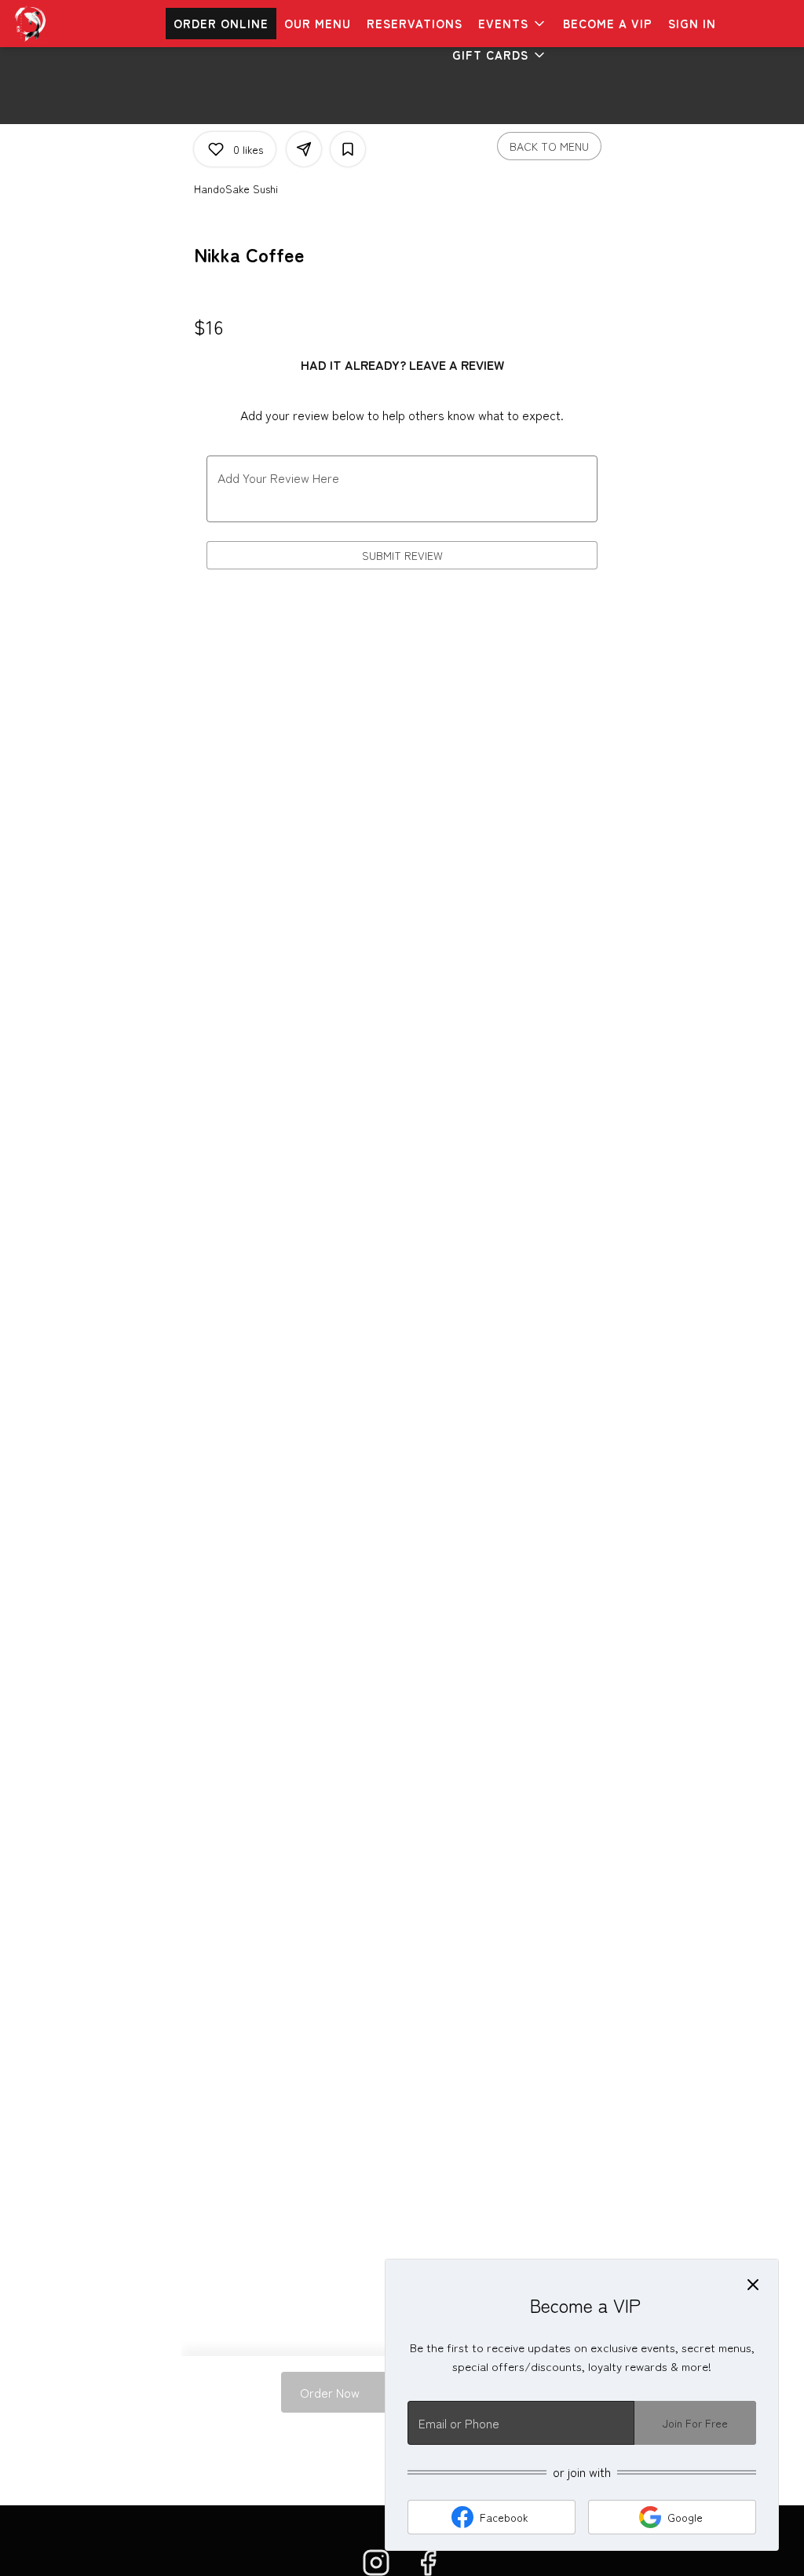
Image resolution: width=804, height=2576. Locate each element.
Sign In (692, 23)
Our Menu (318, 23)
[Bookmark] (348, 149)
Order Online (221, 23)
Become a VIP (608, 23)
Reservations (415, 23)
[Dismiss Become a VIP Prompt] (753, 2285)
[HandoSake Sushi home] (83, 24)
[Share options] (304, 149)
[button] (513, 24)
